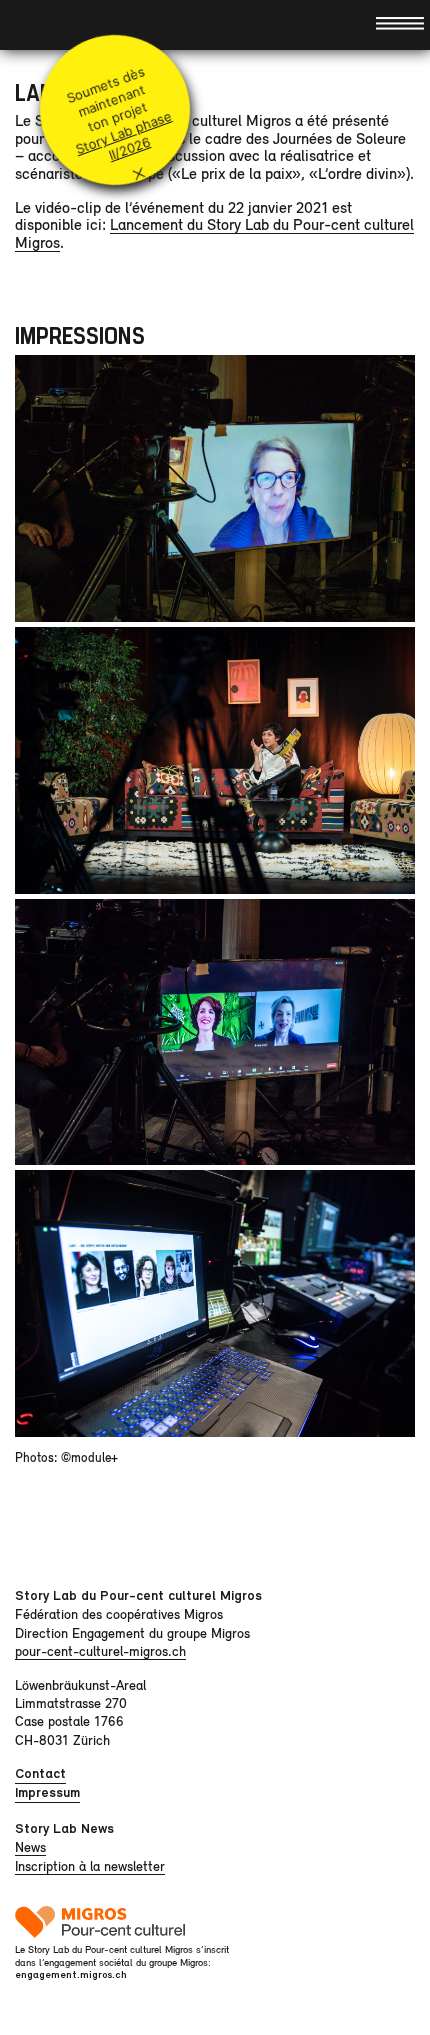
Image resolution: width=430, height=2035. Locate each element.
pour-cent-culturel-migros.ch (100, 1651)
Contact (40, 1773)
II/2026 (129, 149)
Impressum (47, 1792)
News (30, 1847)
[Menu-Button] (400, 22)
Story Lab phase (123, 133)
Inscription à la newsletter (90, 1866)
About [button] (32, 24)
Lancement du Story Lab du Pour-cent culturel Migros (214, 233)
